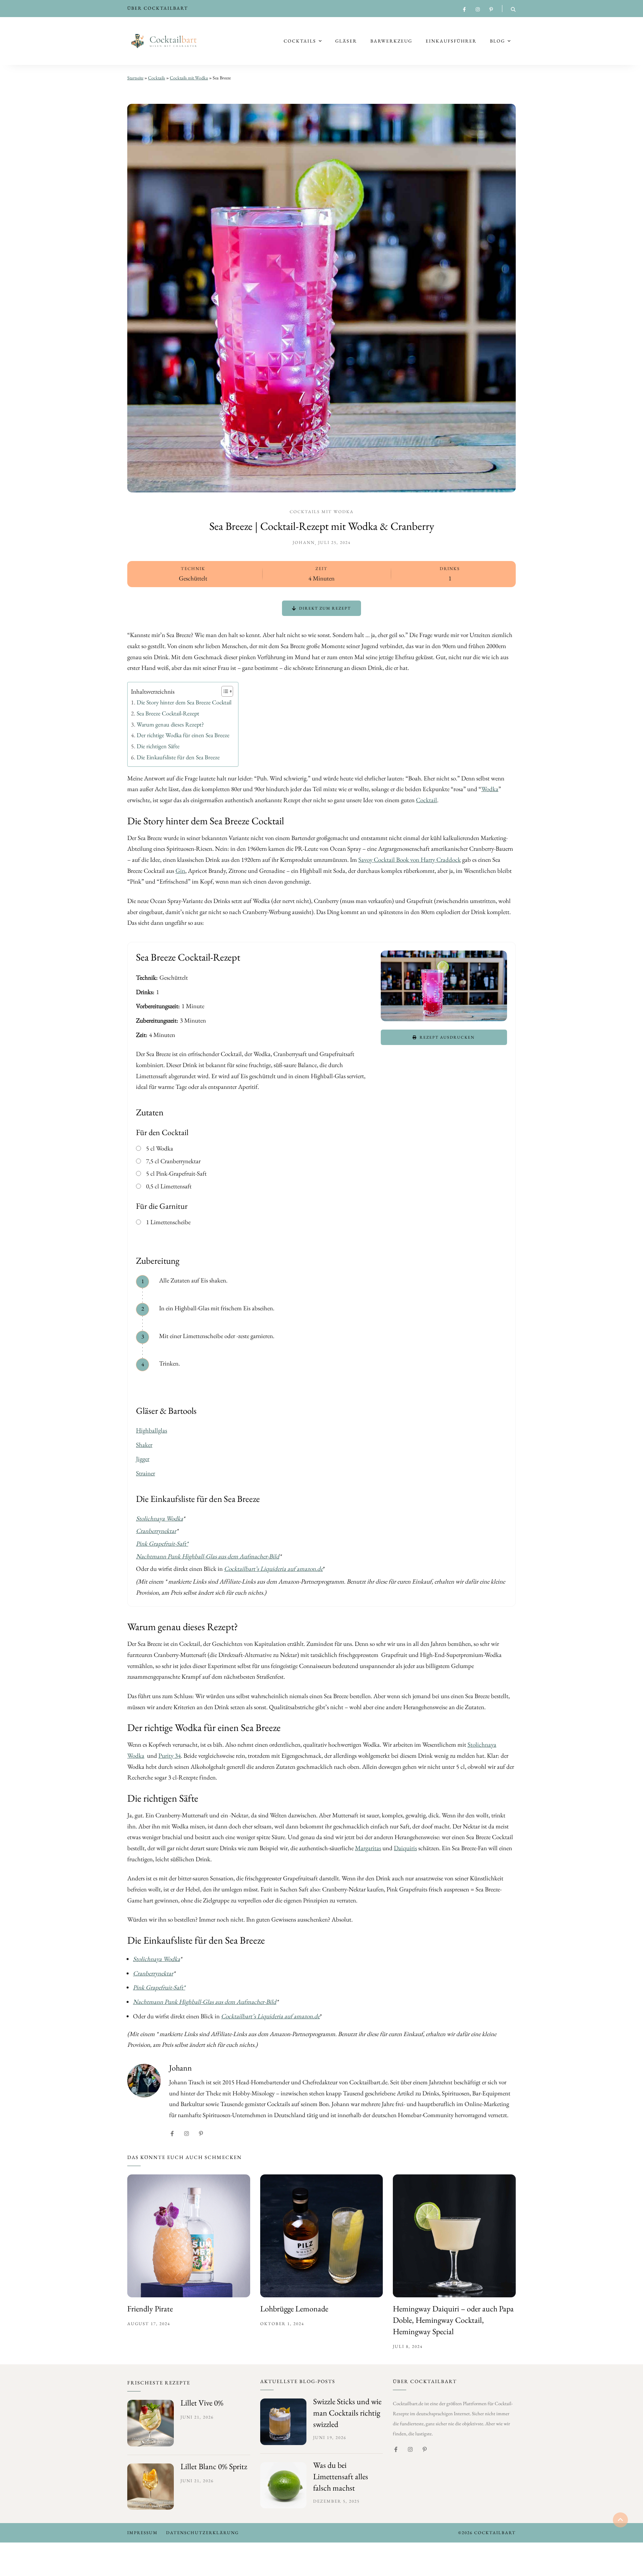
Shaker (144, 1445)
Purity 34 (170, 1756)
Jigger (143, 1459)
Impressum (142, 2533)
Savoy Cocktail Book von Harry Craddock (410, 860)
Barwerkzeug (391, 41)
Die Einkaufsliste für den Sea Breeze (178, 757)
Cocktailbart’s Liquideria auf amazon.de (273, 1569)
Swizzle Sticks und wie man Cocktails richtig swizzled (347, 2413)
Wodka (490, 789)
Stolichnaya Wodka (159, 1518)
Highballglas (152, 1430)
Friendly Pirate (150, 2309)
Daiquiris (405, 1848)
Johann (304, 542)
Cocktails (300, 41)
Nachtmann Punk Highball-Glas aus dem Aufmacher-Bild (208, 1556)
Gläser (346, 41)
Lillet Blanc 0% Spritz (214, 2466)
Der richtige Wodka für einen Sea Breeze (183, 735)
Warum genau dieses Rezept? (170, 724)
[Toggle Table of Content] (224, 691)
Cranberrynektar (156, 1531)
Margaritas (368, 1848)
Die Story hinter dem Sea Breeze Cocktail (184, 702)
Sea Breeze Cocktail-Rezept (168, 713)
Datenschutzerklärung (202, 2533)
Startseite (135, 78)
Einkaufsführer (451, 41)
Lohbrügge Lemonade (294, 2309)
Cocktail (426, 800)
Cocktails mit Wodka (189, 78)
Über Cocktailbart (158, 8)
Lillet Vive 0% (202, 2403)
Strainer (146, 1473)
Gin (180, 871)
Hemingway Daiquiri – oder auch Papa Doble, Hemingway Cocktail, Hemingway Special (453, 2320)
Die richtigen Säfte (158, 746)
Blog (497, 41)
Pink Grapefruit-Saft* (162, 1544)
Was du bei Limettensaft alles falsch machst (341, 2476)
